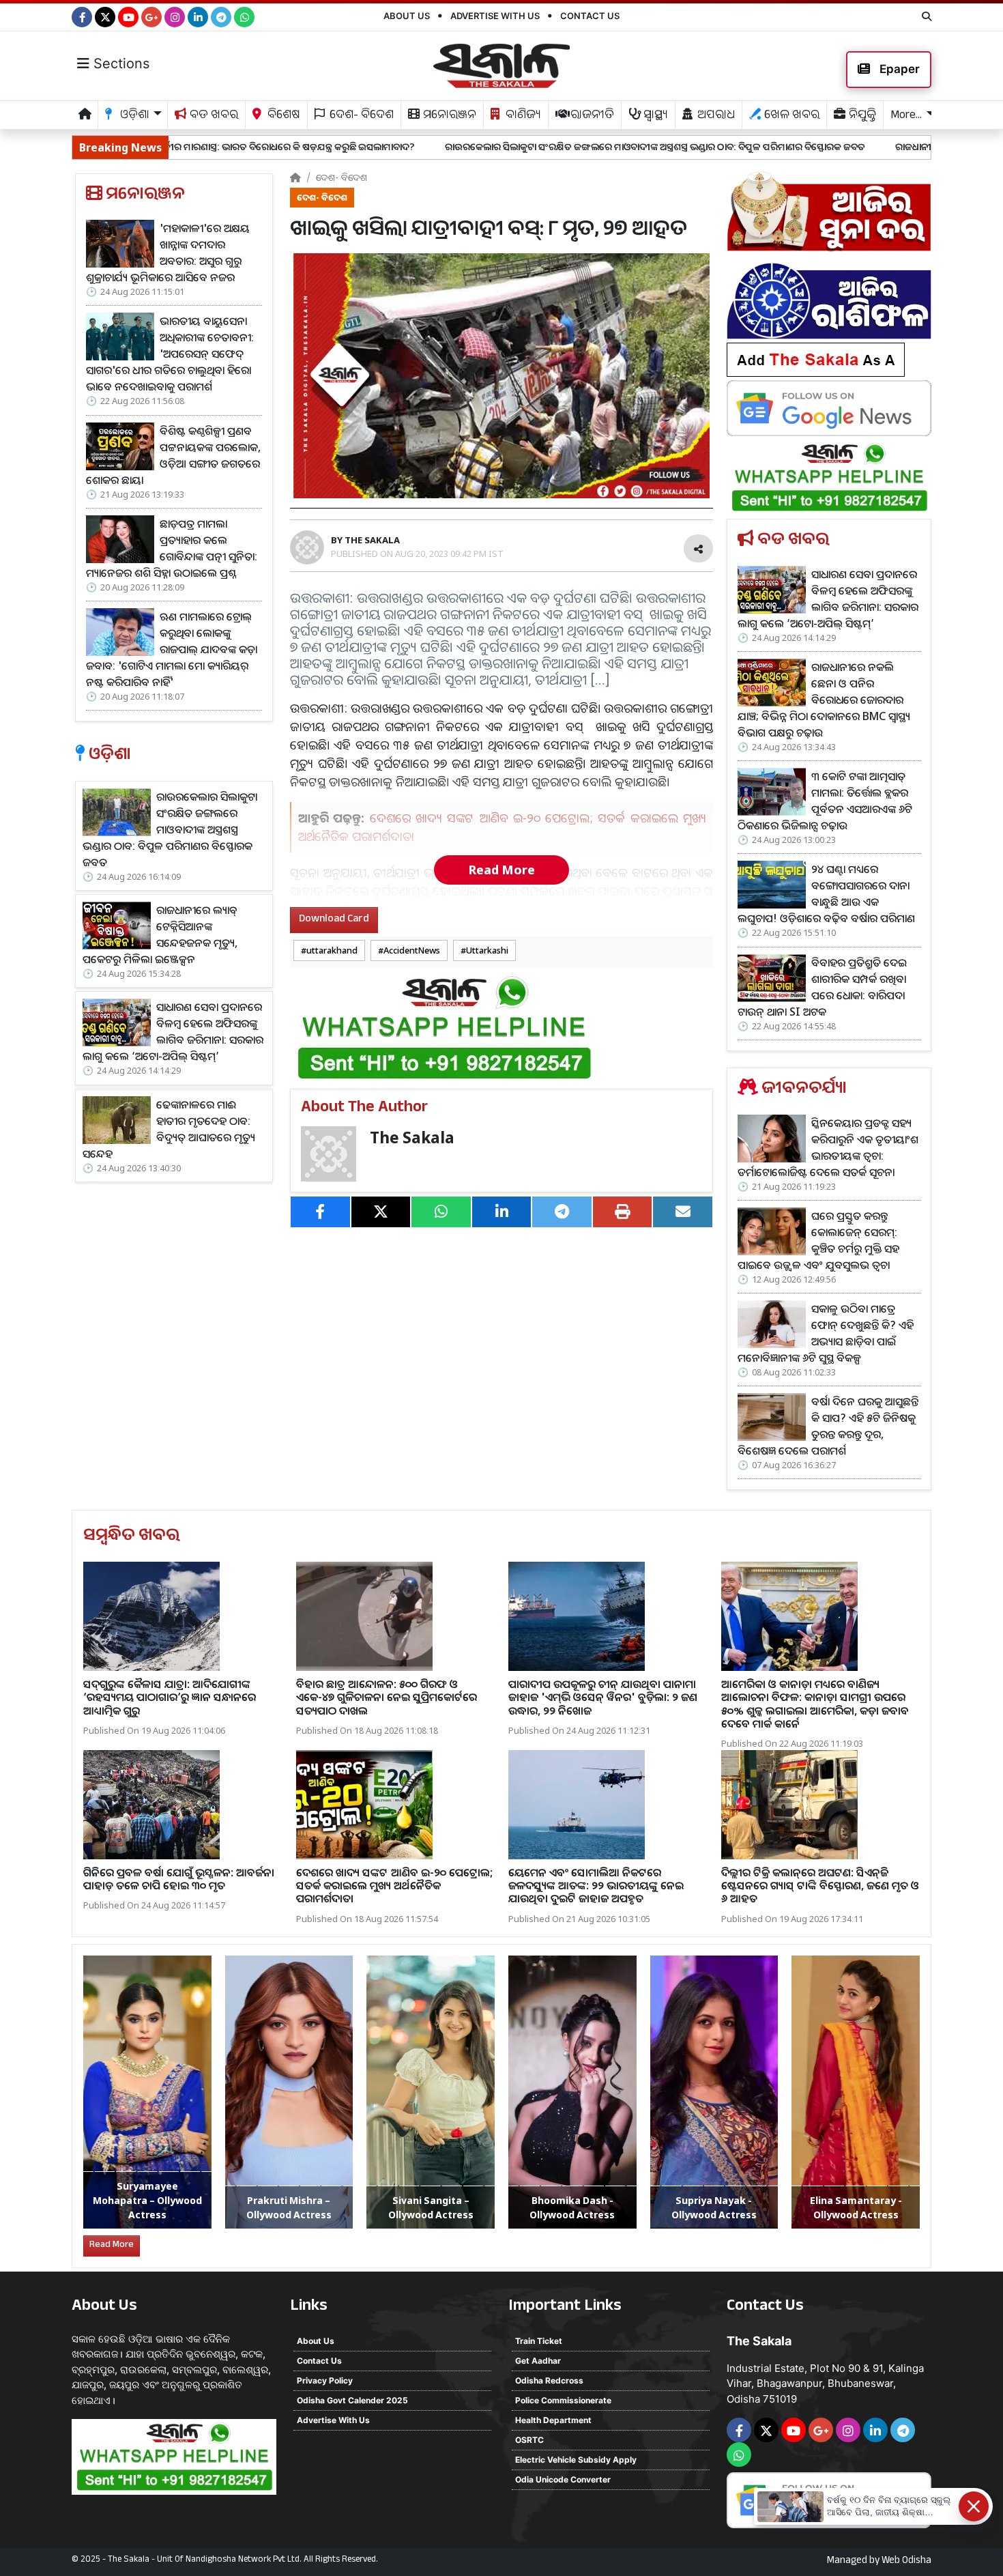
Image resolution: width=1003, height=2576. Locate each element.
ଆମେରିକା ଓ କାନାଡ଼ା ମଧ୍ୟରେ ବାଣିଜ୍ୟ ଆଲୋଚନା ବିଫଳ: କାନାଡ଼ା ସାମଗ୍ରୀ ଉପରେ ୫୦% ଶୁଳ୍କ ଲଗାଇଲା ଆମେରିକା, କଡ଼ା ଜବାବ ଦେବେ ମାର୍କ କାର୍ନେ (815, 1704)
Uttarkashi (487, 950)
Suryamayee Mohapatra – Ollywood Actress (147, 2200)
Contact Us (590, 16)
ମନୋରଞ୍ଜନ (448, 116)
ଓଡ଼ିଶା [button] (133, 116)
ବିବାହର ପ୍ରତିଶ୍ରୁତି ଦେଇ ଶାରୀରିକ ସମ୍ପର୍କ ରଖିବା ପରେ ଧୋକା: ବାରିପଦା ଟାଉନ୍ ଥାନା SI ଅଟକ (822, 987)
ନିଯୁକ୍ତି (861, 116)
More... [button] (906, 116)
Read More (501, 870)
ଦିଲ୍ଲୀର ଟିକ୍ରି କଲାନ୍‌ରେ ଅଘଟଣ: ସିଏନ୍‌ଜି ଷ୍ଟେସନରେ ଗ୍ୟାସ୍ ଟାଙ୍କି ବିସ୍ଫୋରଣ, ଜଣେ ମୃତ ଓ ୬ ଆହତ (820, 1885)
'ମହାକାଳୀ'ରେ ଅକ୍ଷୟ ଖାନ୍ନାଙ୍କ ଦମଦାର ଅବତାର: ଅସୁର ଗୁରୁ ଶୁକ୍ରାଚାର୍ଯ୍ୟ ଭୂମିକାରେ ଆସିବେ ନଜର (168, 253)
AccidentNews (412, 950)
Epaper (898, 69)
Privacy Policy (325, 2380)
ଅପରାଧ (715, 116)
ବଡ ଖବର (213, 116)
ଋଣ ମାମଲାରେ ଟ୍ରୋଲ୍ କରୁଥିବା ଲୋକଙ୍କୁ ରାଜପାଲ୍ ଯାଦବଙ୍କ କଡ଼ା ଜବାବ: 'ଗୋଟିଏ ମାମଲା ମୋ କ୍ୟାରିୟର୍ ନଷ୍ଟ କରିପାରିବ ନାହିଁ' (172, 649)
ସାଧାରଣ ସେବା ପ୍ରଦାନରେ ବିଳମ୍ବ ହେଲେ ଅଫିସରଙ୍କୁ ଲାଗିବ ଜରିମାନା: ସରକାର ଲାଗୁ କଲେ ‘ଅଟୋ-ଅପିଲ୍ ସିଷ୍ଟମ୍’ (173, 1031)
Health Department (553, 2420)
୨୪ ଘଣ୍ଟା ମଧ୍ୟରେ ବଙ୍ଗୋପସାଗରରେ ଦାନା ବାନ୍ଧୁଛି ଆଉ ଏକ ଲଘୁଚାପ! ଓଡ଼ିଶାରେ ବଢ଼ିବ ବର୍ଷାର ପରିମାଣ (826, 893)
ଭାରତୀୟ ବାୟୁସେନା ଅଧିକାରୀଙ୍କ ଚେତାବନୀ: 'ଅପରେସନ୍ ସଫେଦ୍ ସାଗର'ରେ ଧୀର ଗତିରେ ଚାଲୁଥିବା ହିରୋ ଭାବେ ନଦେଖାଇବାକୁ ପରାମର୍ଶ (170, 354)
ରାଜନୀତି (591, 116)
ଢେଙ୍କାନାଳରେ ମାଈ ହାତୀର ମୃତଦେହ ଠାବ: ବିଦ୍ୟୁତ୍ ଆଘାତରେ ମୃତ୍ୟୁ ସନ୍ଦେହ (169, 1129)
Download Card (334, 920)
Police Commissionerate (563, 2400)
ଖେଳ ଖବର (790, 116)
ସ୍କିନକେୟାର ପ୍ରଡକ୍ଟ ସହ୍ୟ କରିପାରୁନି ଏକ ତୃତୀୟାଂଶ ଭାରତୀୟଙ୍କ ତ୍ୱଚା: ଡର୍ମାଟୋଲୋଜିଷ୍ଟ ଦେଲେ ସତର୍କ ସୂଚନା (828, 1147)
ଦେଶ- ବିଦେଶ (360, 116)
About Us (407, 16)
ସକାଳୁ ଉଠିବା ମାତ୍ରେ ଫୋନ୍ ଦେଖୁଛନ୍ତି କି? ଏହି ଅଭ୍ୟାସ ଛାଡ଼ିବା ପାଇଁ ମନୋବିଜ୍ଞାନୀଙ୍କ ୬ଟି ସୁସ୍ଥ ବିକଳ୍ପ (826, 1333)
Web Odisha (906, 2562)
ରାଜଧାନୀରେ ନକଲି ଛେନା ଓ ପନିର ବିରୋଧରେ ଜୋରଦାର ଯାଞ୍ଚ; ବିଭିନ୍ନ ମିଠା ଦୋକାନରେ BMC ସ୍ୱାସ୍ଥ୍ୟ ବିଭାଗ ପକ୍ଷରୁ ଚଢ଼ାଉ (824, 700)
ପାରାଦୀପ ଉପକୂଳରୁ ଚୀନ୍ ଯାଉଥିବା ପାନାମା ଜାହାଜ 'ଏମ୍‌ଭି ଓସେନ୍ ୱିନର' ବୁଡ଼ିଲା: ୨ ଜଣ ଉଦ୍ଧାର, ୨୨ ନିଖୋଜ (603, 1697)
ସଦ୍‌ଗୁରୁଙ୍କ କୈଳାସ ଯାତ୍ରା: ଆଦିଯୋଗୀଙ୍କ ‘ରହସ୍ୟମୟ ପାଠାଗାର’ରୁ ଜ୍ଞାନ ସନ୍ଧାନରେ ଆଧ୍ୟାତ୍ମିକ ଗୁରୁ (170, 1697)
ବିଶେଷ (282, 116)
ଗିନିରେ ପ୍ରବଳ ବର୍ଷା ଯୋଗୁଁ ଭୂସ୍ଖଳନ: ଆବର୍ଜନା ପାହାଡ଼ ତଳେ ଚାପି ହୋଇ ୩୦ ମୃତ (179, 1879)
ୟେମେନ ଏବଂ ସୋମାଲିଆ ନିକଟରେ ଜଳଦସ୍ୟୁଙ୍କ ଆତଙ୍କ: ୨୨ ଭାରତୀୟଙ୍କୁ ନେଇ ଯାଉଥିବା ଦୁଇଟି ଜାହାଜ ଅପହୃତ (596, 1885)
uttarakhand (332, 950)
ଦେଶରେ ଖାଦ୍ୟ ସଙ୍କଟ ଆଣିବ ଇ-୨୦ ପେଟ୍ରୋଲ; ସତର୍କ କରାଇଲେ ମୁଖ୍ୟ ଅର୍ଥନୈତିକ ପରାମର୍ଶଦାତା (394, 1885)
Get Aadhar (538, 2361)
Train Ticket (539, 2341)
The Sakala (412, 1137)
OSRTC (529, 2440)
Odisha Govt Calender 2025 (352, 2400)
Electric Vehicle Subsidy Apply (576, 2460)
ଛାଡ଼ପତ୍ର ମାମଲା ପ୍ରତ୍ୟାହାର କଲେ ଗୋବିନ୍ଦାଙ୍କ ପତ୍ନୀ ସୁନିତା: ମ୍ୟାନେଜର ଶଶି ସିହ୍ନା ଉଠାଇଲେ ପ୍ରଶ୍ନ (172, 548)
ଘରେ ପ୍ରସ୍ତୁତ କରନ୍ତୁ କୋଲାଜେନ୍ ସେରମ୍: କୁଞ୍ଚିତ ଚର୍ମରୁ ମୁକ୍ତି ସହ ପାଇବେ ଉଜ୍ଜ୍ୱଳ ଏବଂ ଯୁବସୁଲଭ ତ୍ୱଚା (818, 1240)
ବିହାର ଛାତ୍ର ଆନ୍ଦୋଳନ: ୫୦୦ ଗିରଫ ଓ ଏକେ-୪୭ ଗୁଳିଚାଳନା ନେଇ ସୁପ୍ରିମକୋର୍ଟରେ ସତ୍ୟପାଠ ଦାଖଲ (387, 1697)
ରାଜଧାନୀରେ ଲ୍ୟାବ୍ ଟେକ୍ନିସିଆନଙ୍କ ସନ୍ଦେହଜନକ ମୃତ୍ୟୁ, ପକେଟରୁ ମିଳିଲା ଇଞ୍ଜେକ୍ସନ (160, 934)
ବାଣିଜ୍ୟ (522, 116)
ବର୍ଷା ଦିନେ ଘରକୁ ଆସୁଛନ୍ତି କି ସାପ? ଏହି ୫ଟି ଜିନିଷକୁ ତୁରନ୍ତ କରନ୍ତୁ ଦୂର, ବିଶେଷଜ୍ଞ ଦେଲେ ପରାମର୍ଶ (828, 1426)
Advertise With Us (495, 16)
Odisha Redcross (549, 2380)
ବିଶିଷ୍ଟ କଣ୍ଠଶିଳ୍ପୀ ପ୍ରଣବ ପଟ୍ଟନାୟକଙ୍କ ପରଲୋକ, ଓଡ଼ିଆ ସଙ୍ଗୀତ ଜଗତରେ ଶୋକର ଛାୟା (173, 455)
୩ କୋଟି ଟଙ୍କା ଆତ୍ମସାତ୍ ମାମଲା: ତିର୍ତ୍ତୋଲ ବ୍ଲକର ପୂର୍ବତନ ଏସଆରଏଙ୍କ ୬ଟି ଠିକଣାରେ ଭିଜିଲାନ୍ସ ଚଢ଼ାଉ (825, 801)
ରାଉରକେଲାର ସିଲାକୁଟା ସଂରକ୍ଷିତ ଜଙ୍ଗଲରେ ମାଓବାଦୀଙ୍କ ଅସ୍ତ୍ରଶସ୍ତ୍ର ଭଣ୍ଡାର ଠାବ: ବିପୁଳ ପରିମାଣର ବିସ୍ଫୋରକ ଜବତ (490, 146)
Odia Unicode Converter (563, 2479)
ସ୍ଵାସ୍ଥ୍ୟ (654, 116)
